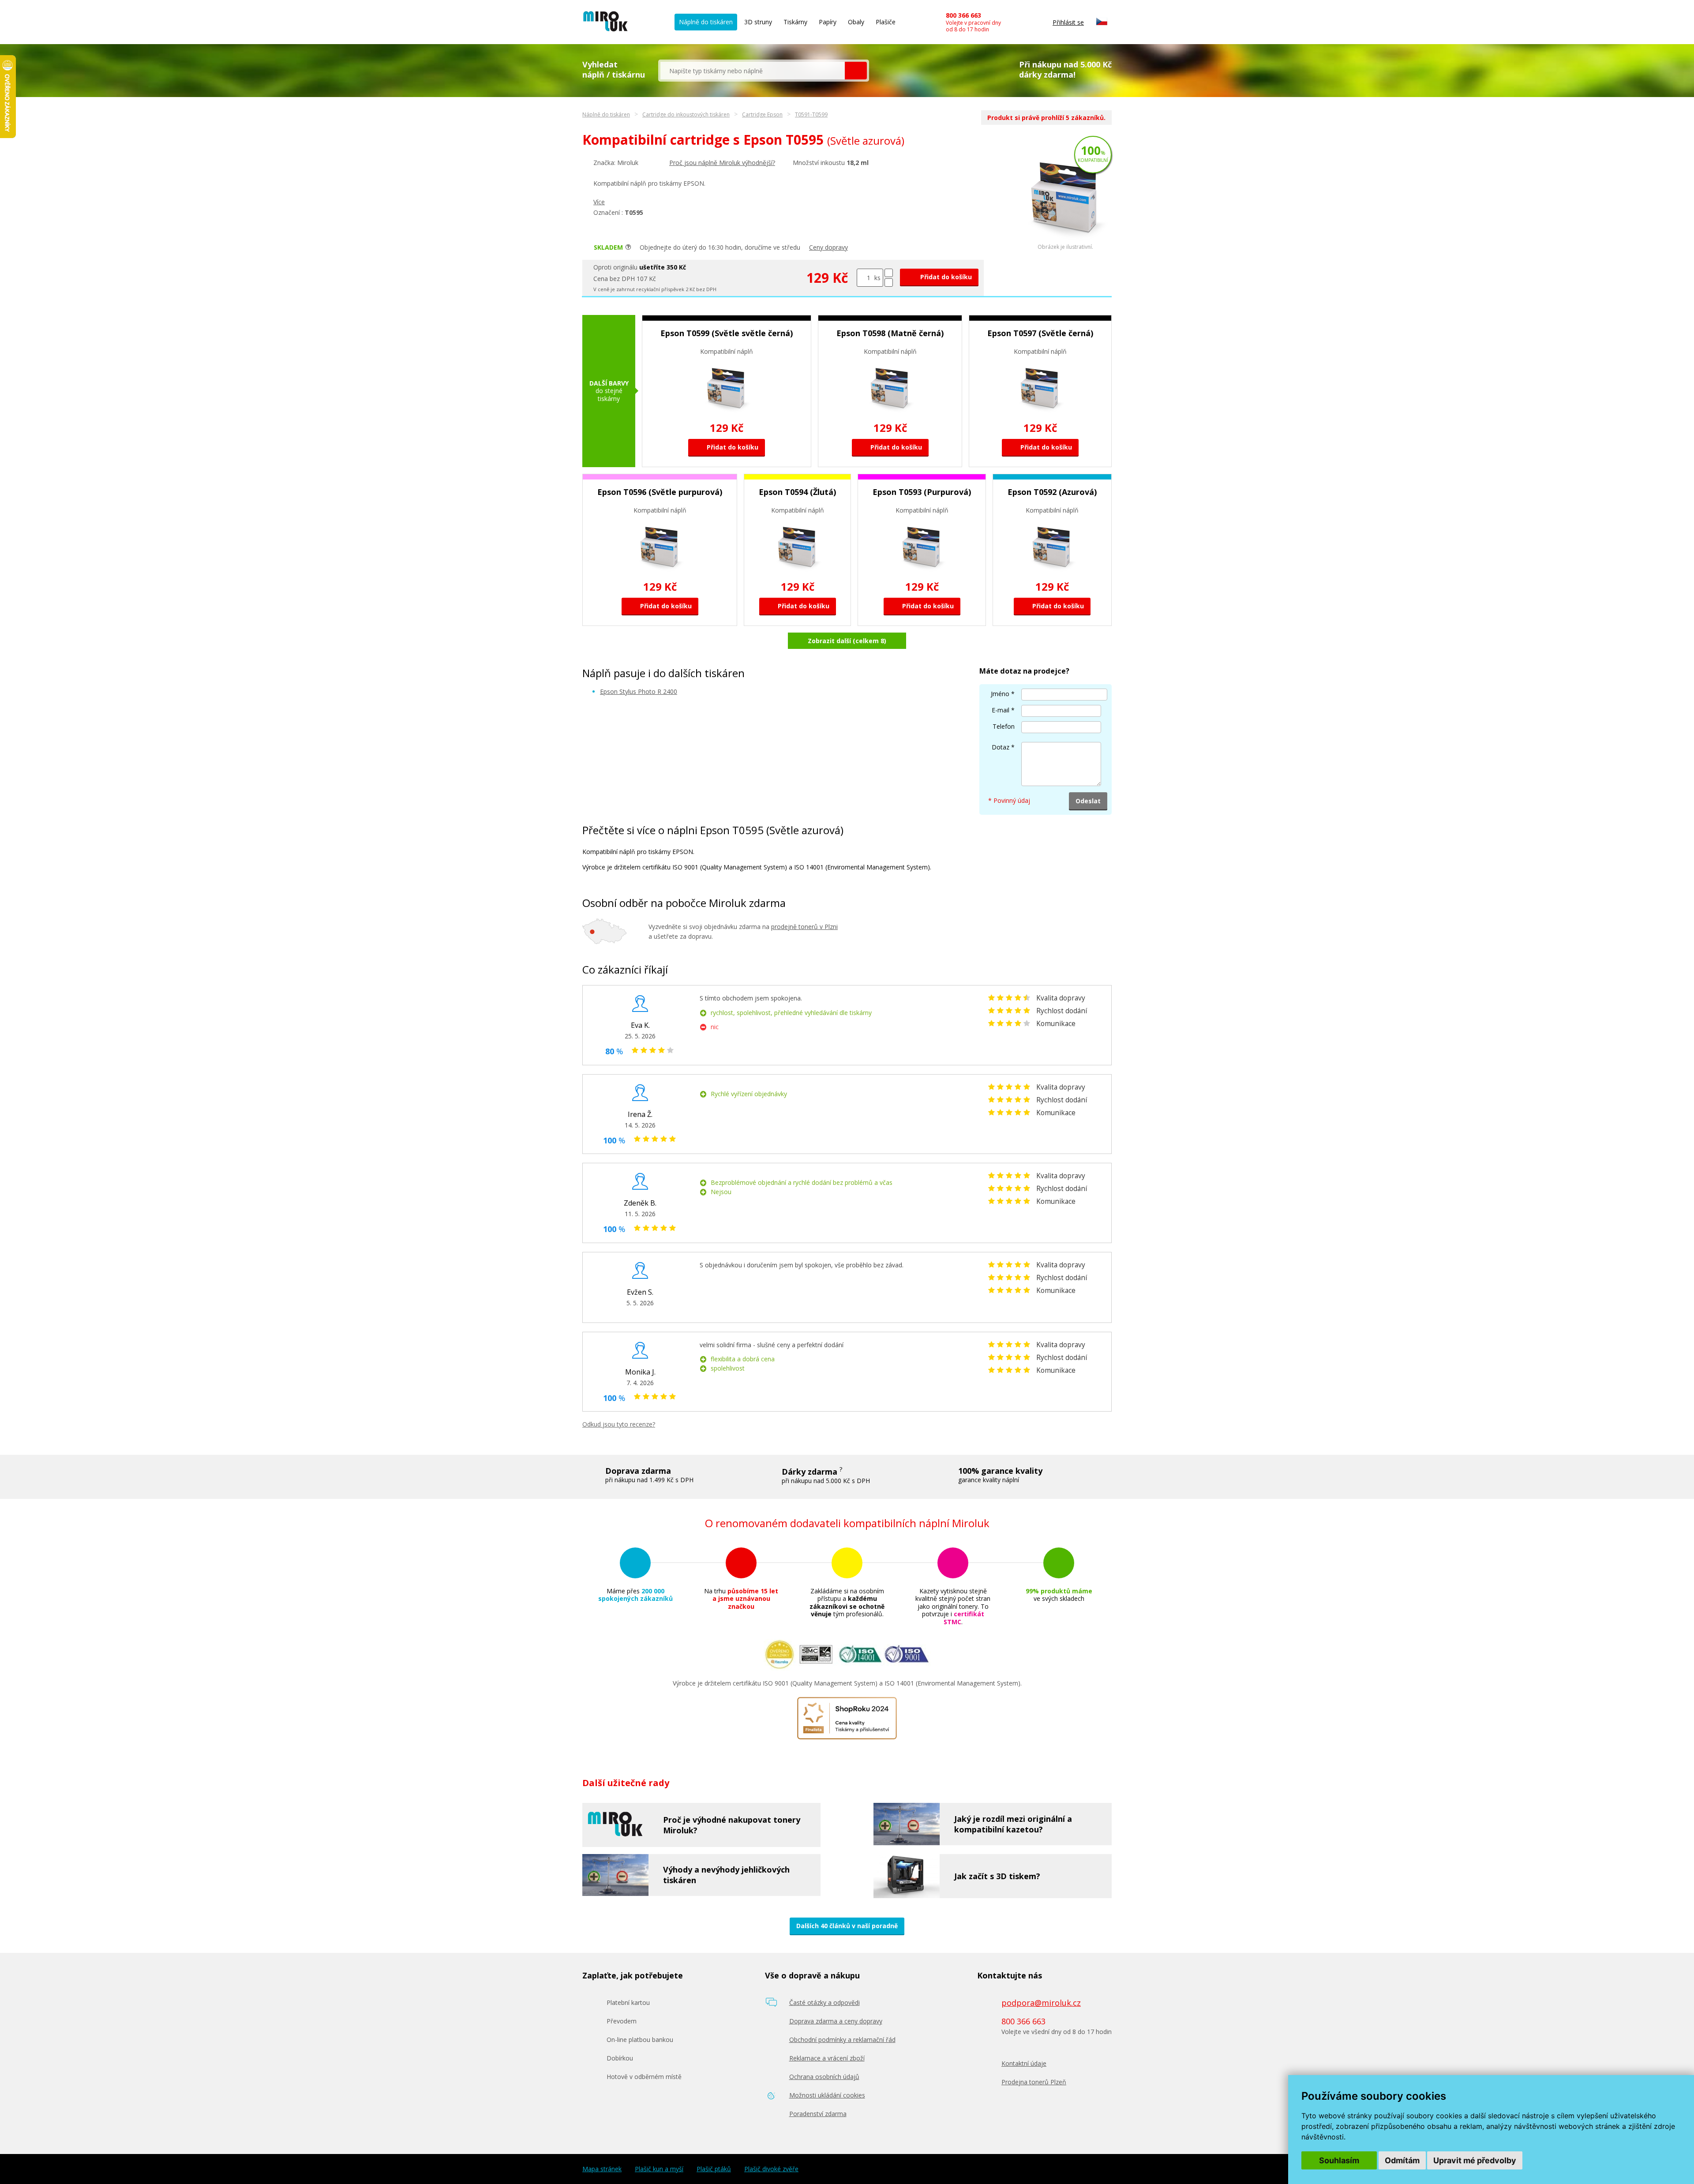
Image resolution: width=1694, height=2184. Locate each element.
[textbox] (753, 71)
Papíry (828, 22)
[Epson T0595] (1065, 242)
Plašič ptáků (714, 2169)
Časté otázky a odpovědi (825, 2002)
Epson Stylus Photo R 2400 (639, 691)
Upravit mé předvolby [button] (1475, 2160)
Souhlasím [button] (1339, 2160)
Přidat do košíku (945, 277)
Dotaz (1001, 747)
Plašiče (886, 22)
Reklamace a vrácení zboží (827, 2058)
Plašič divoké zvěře (771, 2169)
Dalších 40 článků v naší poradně (847, 1926)
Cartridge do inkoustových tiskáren (686, 114)
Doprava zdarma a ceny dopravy (836, 2021)
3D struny (758, 22)
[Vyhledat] (856, 71)
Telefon (1004, 726)
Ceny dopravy (828, 247)
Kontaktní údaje (1024, 2063)
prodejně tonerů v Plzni (804, 927)
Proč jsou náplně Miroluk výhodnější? (722, 163)
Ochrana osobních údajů (824, 2077)
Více (599, 202)
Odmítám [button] (1402, 2160)
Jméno (1000, 694)
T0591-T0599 (811, 114)
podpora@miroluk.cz (1041, 2003)
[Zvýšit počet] (889, 273)
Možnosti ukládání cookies (827, 2095)
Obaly (856, 22)
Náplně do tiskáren (706, 22)
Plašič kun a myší (659, 2169)
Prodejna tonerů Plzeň (1034, 2082)
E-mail (1001, 710)
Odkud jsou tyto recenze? (619, 1424)
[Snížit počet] (889, 283)
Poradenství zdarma (818, 2114)
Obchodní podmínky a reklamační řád (842, 2040)
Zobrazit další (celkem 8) (847, 641)
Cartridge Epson (762, 114)
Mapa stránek (602, 2169)
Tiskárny (795, 22)
